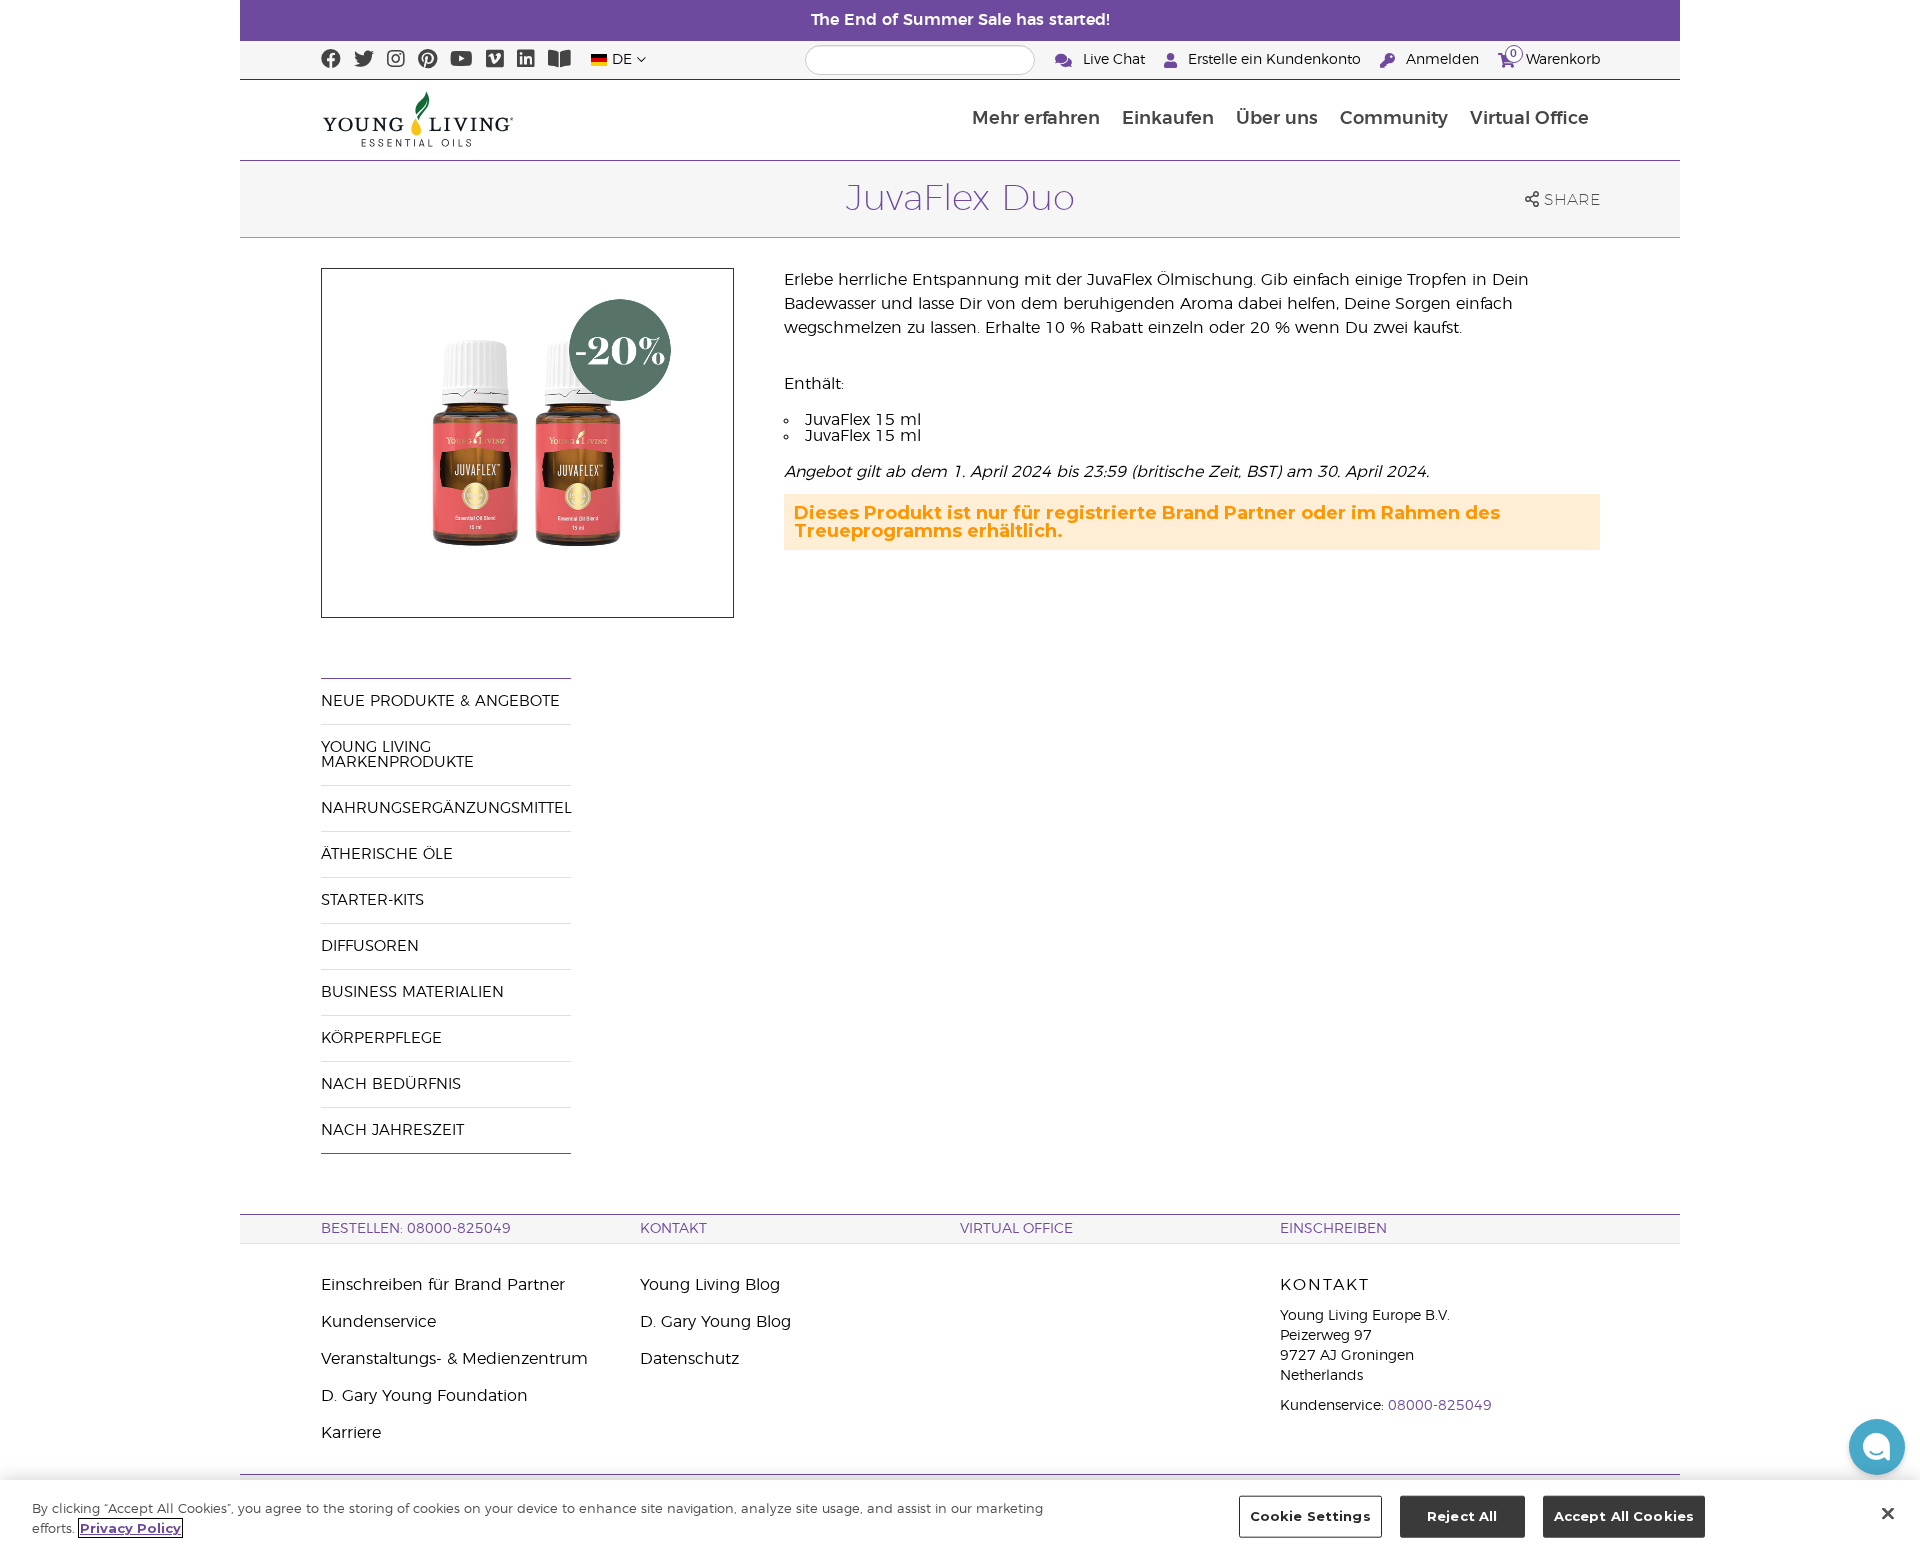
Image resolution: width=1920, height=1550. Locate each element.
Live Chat (1114, 60)
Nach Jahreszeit (392, 1130)
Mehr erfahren (1036, 119)
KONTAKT (673, 1229)
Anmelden (1442, 60)
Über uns (1277, 119)
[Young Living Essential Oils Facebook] (331, 60)
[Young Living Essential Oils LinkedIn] (526, 60)
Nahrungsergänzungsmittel (446, 808)
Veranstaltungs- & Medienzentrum (454, 1359)
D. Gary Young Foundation (424, 1396)
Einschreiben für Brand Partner (443, 1285)
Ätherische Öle (387, 854)
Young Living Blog (710, 1285)
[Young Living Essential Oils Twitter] (364, 60)
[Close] (1888, 1513)
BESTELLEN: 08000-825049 (416, 1229)
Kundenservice (378, 1322)
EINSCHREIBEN (1333, 1229)
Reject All (1462, 1516)
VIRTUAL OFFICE (1016, 1229)
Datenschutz (689, 1359)
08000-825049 (1440, 1406)
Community (1394, 119)
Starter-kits (372, 900)
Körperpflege (381, 1038)
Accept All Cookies (1624, 1516)
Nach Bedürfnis (391, 1084)
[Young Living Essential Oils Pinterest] (427, 60)
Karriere (351, 1433)
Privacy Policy (130, 1528)
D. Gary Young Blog (715, 1322)
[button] (1877, 1447)
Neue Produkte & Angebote (440, 701)
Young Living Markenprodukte (397, 755)
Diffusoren (370, 946)
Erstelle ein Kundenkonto (1274, 60)
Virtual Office (1529, 119)
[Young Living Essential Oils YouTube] (461, 60)
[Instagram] (396, 60)
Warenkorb (1555, 57)
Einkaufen (1168, 119)
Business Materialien (412, 992)
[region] (960, 1515)
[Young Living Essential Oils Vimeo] (495, 60)
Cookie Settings (1310, 1516)
